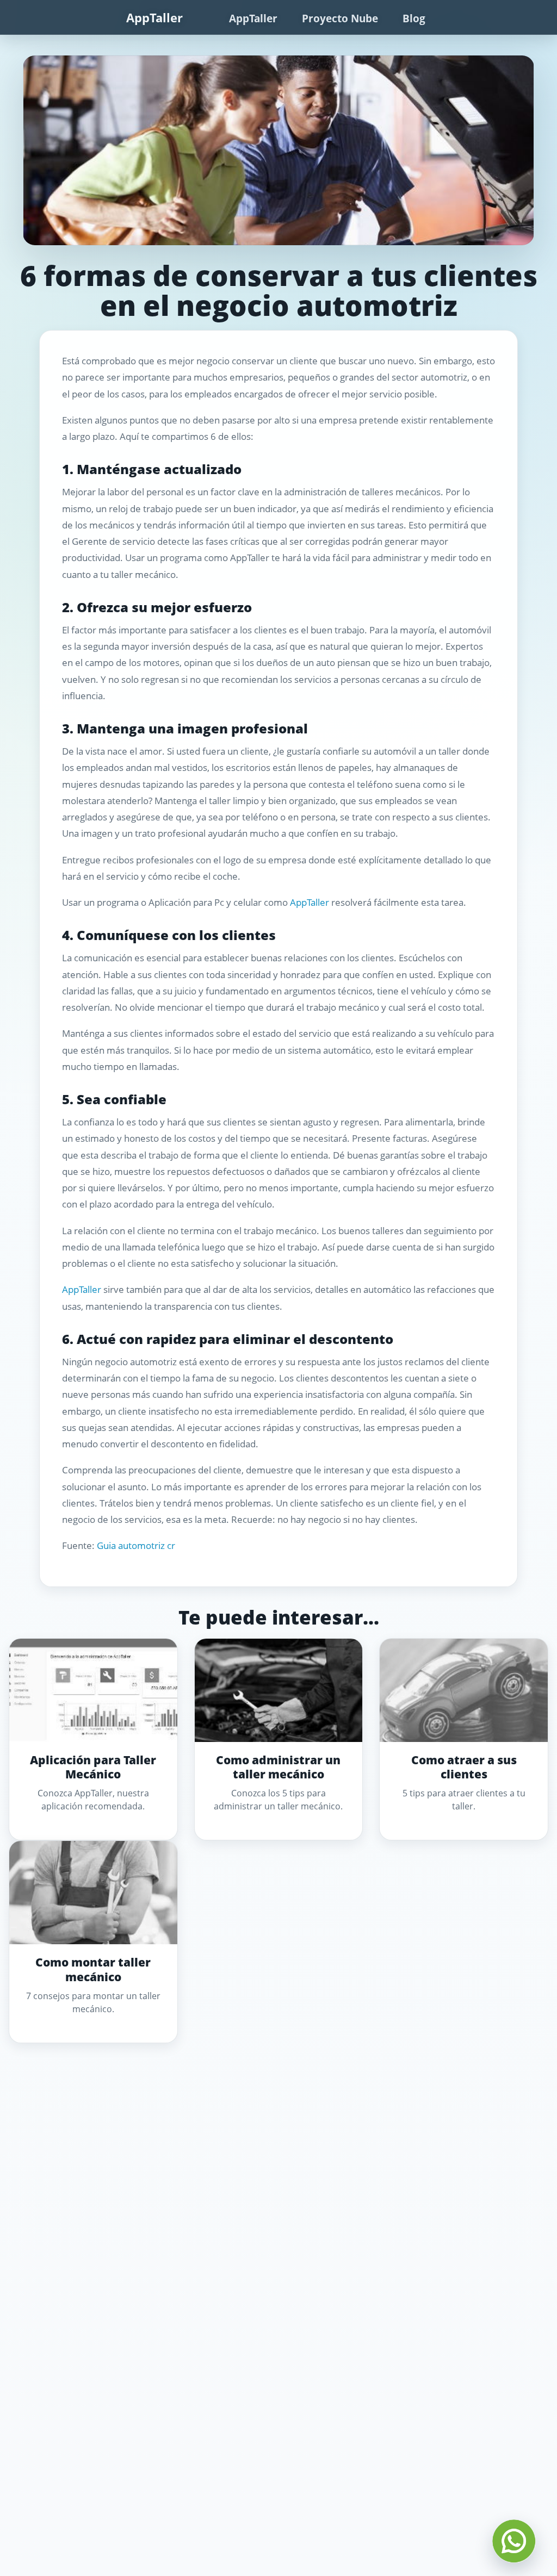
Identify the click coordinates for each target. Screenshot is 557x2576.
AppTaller (154, 17)
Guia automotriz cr (136, 1545)
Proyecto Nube (340, 18)
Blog (414, 18)
